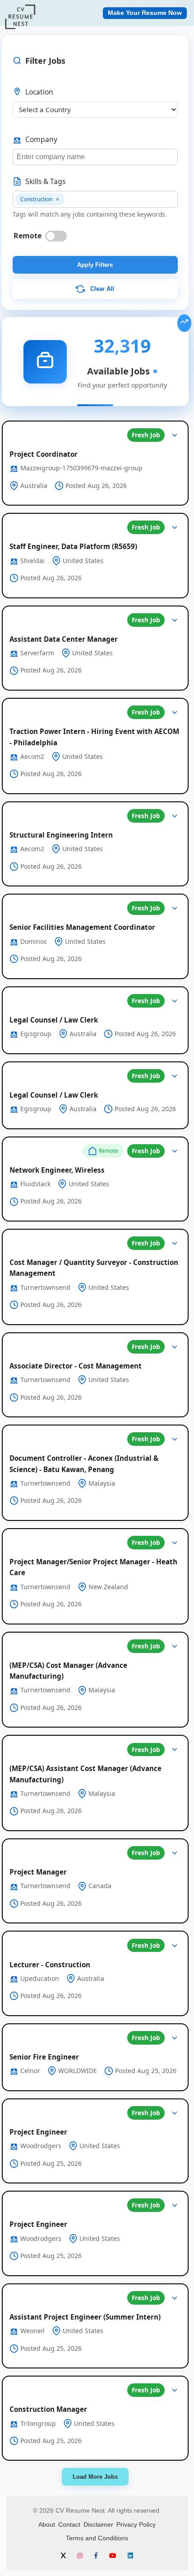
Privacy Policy (136, 2524)
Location (39, 92)
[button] (95, 463)
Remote (28, 236)
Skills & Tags (45, 181)
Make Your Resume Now (145, 13)
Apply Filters (95, 265)
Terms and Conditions (97, 2538)
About (47, 2524)
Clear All (101, 289)
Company (41, 139)
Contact (69, 2524)
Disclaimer (98, 2524)
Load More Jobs (95, 2477)
